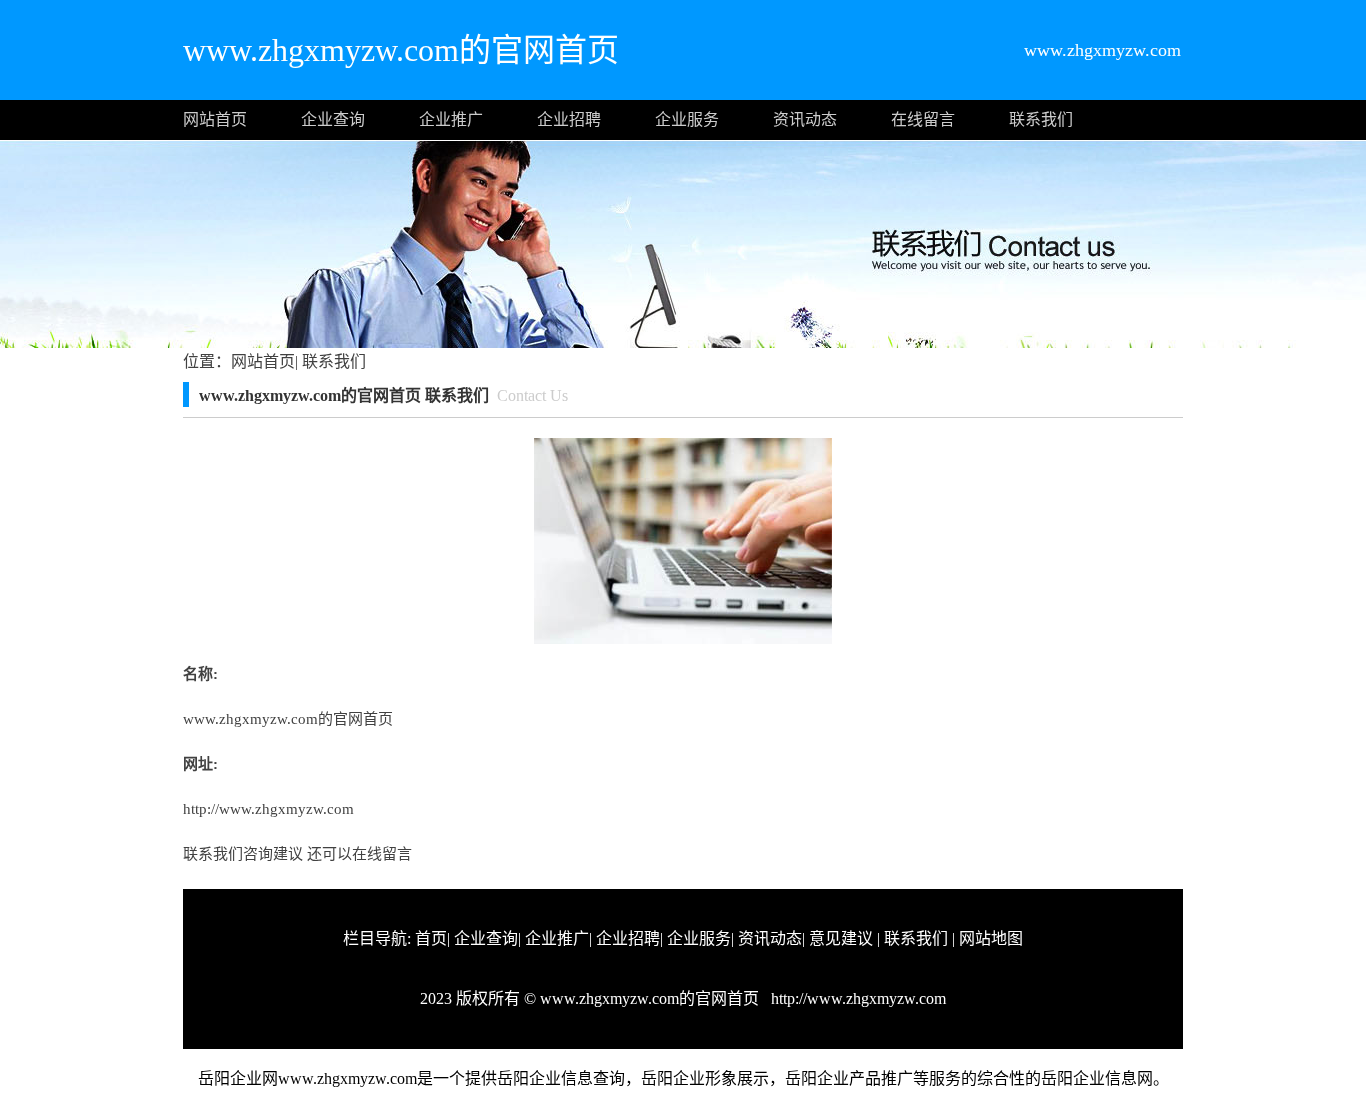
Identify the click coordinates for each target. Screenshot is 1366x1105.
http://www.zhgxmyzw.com (268, 809)
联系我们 (1041, 119)
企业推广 (451, 119)
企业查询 (333, 119)
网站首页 (215, 119)
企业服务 (687, 119)
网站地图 (991, 938)
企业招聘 (569, 119)
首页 (431, 938)
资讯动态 (805, 119)
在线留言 (923, 119)
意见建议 (841, 938)
